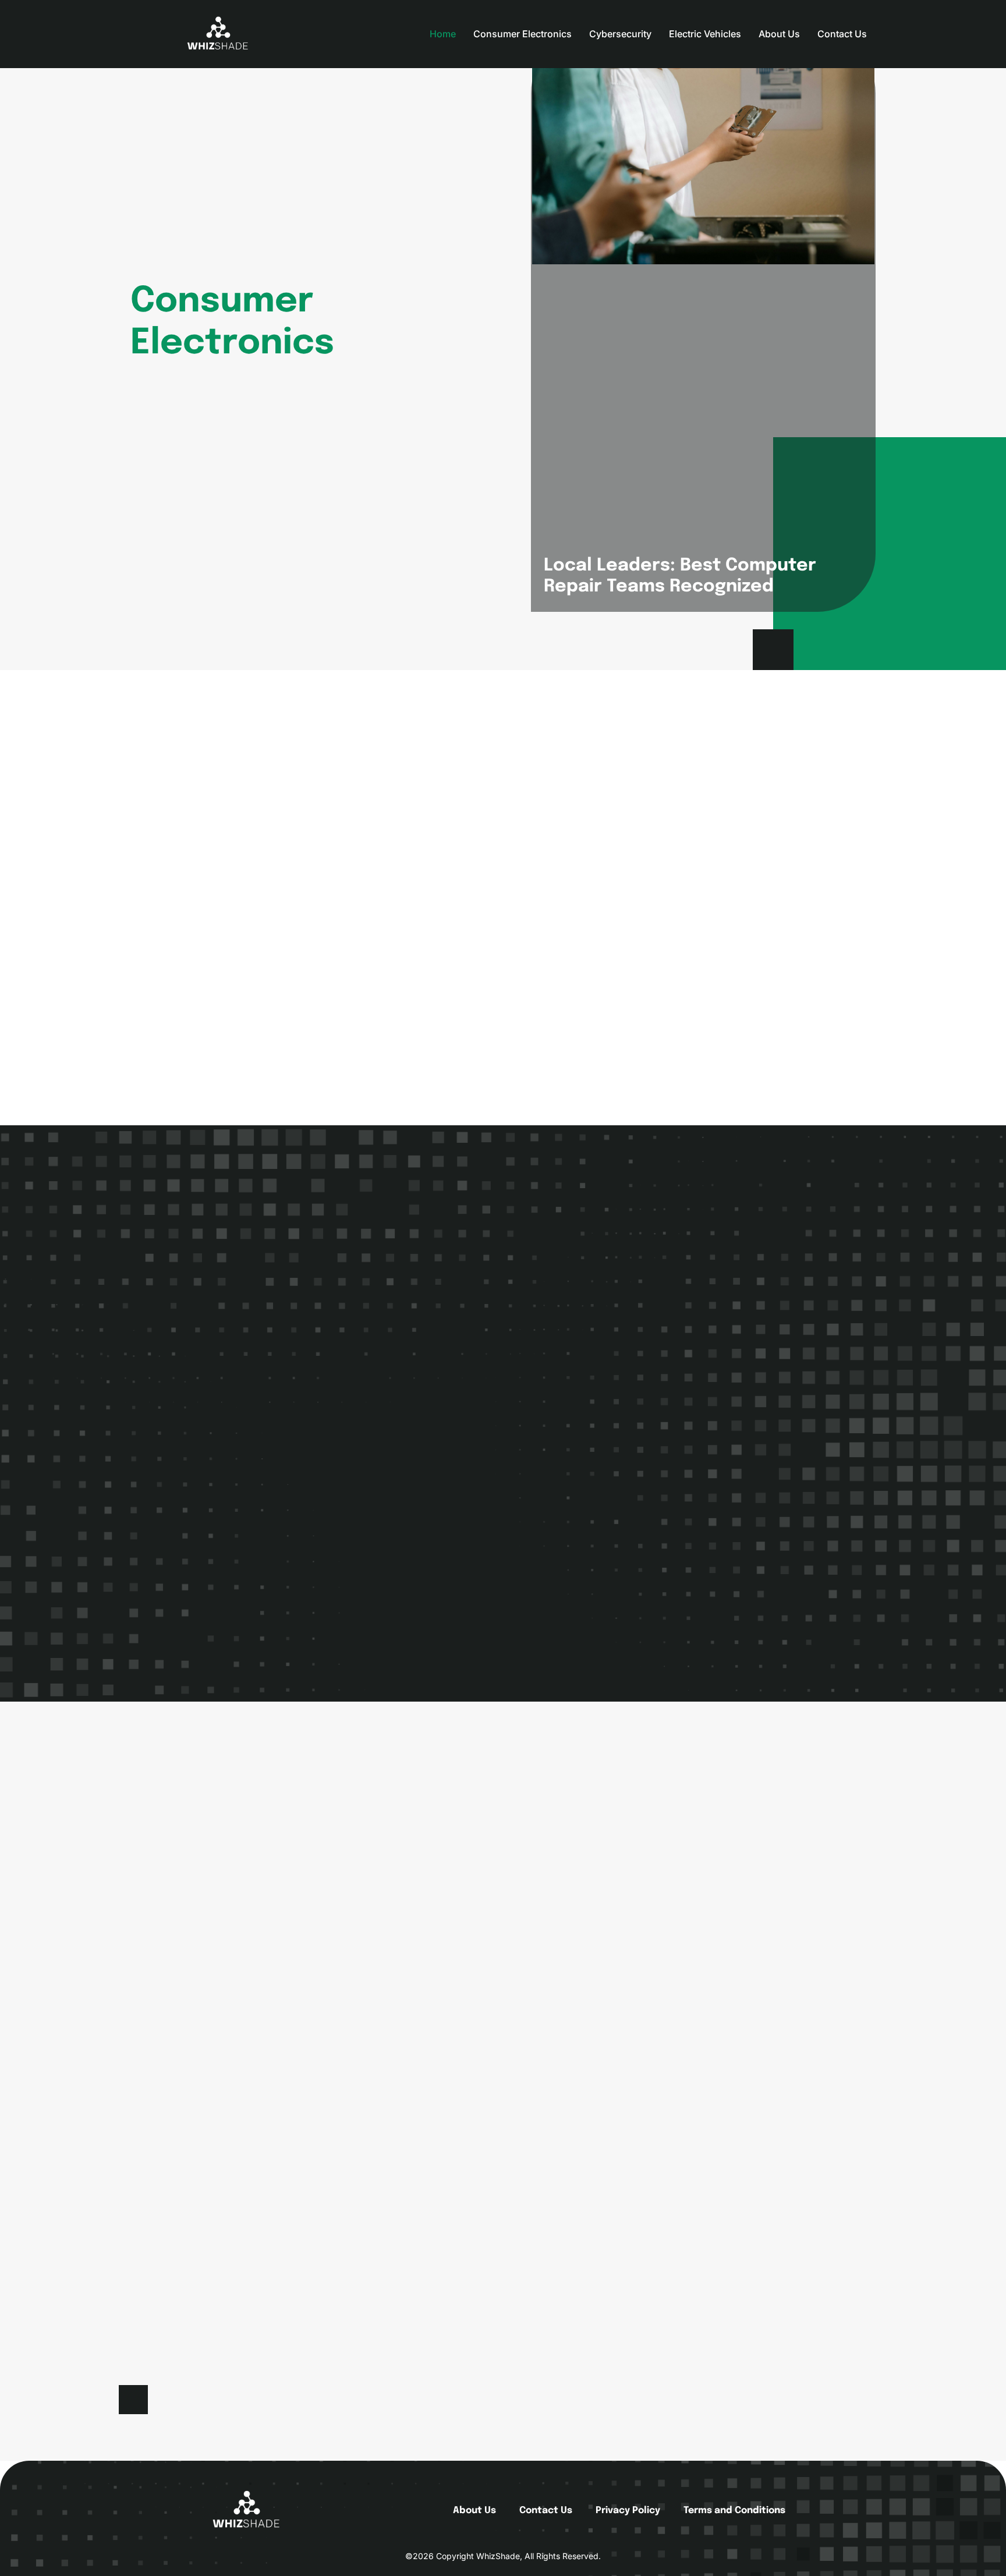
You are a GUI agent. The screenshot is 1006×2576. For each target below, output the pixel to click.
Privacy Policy (628, 2511)
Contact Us (842, 34)
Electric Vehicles (705, 34)
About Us (779, 34)
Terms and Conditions (734, 2511)
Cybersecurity (620, 34)
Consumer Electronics (523, 34)
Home (443, 34)
